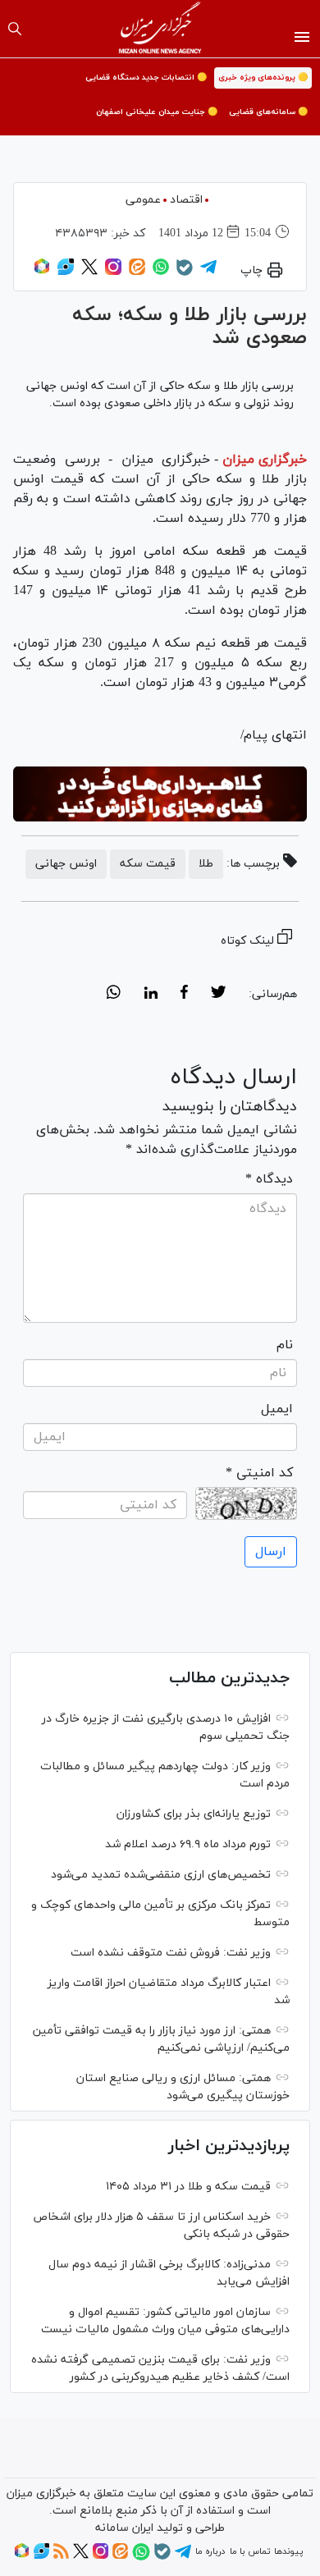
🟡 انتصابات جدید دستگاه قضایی (146, 78)
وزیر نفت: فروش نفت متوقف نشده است (171, 1953)
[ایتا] (137, 272)
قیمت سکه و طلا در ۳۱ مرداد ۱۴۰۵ (188, 2187)
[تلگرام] (208, 272)
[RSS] (61, 2556)
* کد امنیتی (259, 1473)
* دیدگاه (269, 1179)
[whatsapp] (114, 995)
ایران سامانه (124, 2528)
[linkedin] (151, 995)
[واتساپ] (161, 272)
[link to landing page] (160, 29)
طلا (206, 864)
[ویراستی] (66, 272)
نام (285, 1345)
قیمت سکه (148, 864)
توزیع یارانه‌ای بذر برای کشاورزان (194, 1814)
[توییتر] (89, 272)
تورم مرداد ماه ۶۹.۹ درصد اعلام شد (188, 1844)
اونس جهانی (66, 864)
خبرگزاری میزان (265, 460)
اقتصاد (186, 200)
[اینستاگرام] (113, 272)
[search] (15, 29)
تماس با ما (250, 2551)
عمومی (143, 200)
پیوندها (288, 2551)
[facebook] (184, 995)
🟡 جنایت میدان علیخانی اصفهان (157, 112)
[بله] (185, 273)
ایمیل (277, 1409)
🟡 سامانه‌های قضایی (268, 112)
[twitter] (218, 995)
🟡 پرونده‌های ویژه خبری (263, 78)
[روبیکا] (42, 272)
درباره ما (210, 2551)
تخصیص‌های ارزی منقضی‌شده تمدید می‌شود (161, 1875)
